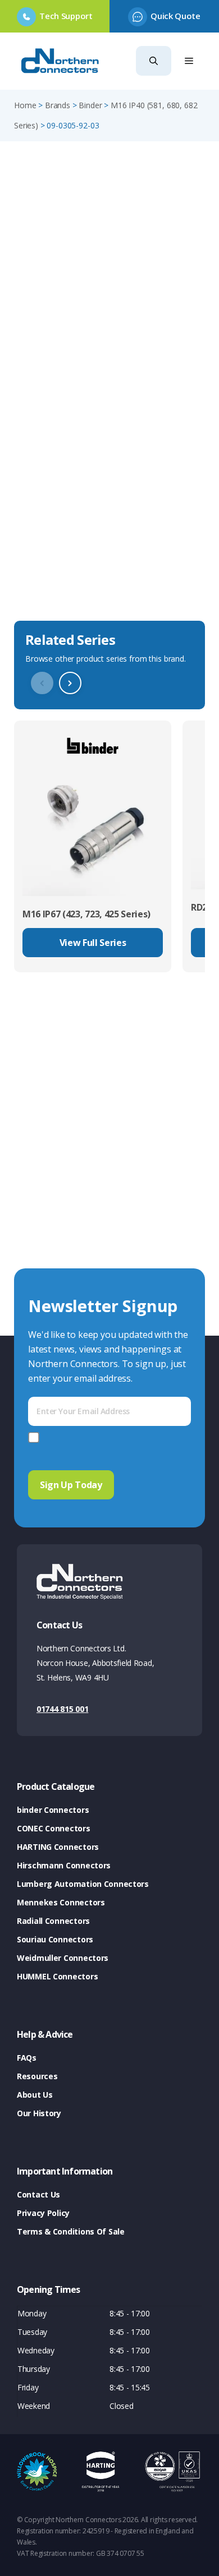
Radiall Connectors (53, 1921)
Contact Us (38, 2194)
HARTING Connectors (58, 1847)
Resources (37, 2076)
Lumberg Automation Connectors (83, 1884)
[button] (154, 61)
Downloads (41, 566)
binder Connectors (53, 1810)
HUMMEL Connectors (57, 1976)
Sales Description (56, 534)
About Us (35, 2095)
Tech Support (66, 16)
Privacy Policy (43, 2213)
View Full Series (93, 943)
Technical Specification (70, 599)
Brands (58, 105)
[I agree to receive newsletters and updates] (36, 1437)
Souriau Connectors (55, 1939)
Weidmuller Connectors (63, 1958)
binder (90, 105)
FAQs (27, 2058)
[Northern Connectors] (61, 61)
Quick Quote (175, 16)
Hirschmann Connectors (64, 1865)
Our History (39, 2113)
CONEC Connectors (54, 1828)
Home (25, 105)
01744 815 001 (62, 1709)
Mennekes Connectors (61, 1902)
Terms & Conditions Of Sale (71, 2231)
